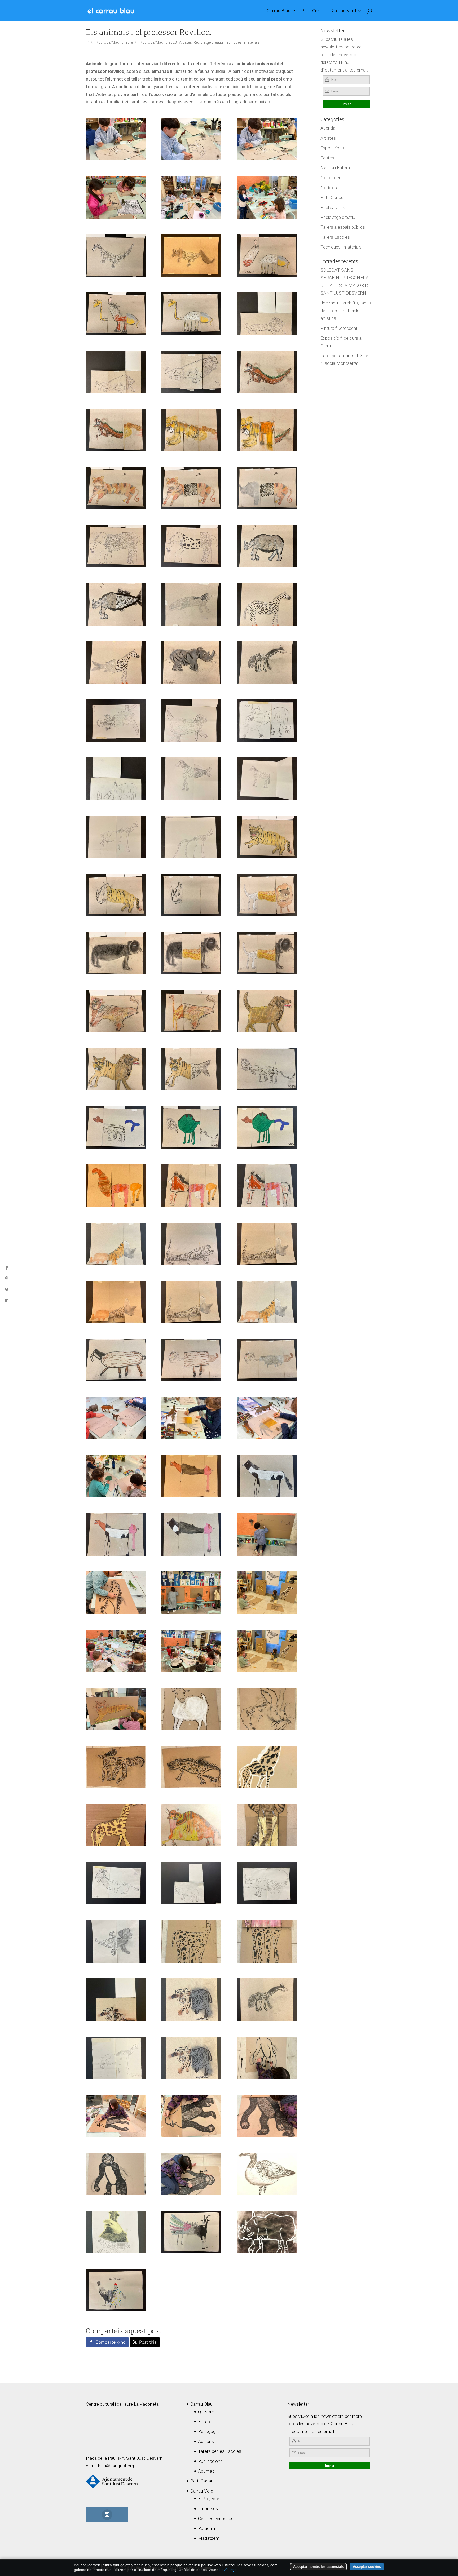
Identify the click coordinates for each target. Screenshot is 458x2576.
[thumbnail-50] (267, 1011)
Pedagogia (208, 2431)
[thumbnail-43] (191, 953)
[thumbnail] (116, 197)
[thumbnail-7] (267, 314)
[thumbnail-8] (116, 372)
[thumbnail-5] (267, 139)
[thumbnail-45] (267, 895)
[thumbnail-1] (116, 139)
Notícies (329, 188)
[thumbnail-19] (191, 546)
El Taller (205, 2422)
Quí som (206, 2412)
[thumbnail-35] (191, 837)
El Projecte (209, 2499)
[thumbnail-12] (267, 372)
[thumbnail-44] (267, 953)
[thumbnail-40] (267, 255)
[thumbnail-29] (191, 721)
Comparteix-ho (110, 2342)
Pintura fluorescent (339, 328)
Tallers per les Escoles (220, 2451)
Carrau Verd (344, 11)
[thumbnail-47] (191, 1011)
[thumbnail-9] (191, 372)
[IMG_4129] (267, 2116)
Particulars (208, 2528)
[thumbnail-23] (191, 604)
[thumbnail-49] (116, 1069)
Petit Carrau (314, 11)
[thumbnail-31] (116, 779)
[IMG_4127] (116, 2116)
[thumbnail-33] (267, 779)
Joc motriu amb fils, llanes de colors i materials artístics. (346, 311)
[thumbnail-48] (191, 1069)
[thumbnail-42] (116, 953)
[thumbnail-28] (116, 721)
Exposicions (332, 148)
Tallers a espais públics (343, 227)
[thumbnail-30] (267, 721)
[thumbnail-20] (116, 546)
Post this (148, 2342)
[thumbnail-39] (191, 314)
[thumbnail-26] (191, 662)
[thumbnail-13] (267, 430)
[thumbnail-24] (116, 662)
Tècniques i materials (242, 42)
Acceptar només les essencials (318, 2567)
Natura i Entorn (335, 168)
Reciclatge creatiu (208, 42)
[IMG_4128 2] (191, 2116)
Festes (327, 158)
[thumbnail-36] (191, 895)
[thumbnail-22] (267, 546)
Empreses (208, 2508)
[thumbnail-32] (191, 779)
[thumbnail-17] (191, 1360)
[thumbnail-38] (116, 895)
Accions (206, 2441)
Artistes (186, 42)
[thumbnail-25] (267, 604)
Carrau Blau (279, 11)
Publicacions (333, 207)
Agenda (328, 128)
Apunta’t (206, 2471)
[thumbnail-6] (116, 255)
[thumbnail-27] (267, 662)
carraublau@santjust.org (110, 2466)
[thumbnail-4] (116, 1476)
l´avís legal (228, 2570)
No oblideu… (332, 178)
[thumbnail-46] (116, 1011)
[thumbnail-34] (116, 837)
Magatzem (209, 2538)
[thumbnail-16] (116, 488)
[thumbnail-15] (191, 488)
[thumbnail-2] (191, 139)
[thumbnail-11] (116, 430)
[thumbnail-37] (267, 837)
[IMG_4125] (191, 2174)
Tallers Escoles (335, 237)
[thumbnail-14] (267, 488)
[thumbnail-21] (116, 604)
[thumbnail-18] (116, 1360)
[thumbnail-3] (191, 255)
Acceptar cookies (367, 2567)
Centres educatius (216, 2519)
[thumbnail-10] (191, 197)
